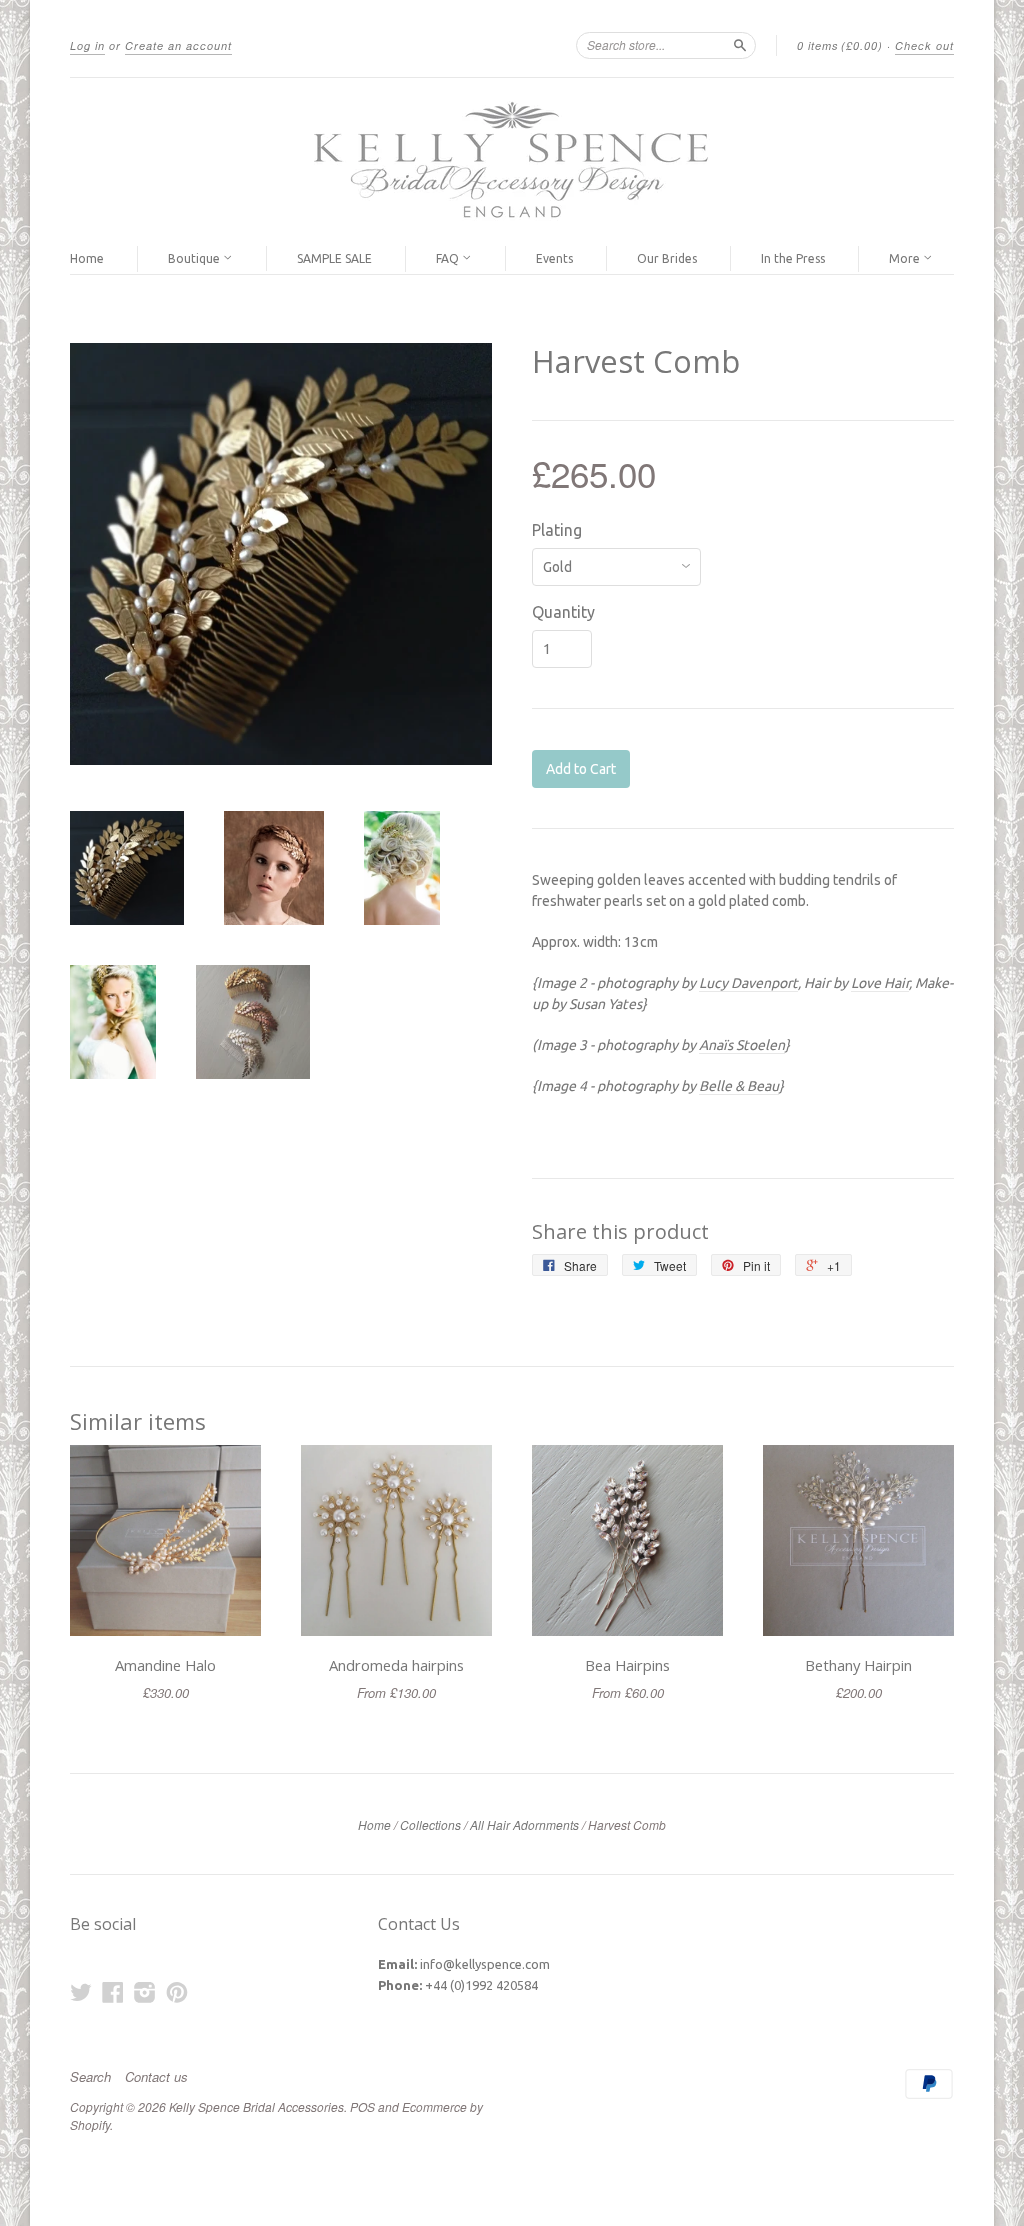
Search (90, 2077)
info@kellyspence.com (485, 1964)
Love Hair (880, 983)
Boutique (195, 258)
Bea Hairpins (627, 1665)
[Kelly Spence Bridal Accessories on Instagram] (145, 1992)
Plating (557, 530)
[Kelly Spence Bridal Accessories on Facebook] (113, 1992)
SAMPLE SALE (334, 258)
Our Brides (667, 258)
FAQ (449, 258)
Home (87, 258)
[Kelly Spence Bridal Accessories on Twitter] (81, 1992)
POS (362, 2106)
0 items (840, 45)
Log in (87, 45)
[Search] (740, 45)
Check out (924, 45)
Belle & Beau (739, 1086)
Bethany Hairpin (858, 1665)
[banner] (512, 161)
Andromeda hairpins (396, 1665)
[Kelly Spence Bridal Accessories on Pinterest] (177, 1992)
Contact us (156, 2077)
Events (554, 258)
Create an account (178, 45)
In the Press (793, 258)
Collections (430, 1824)
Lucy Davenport (748, 983)
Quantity (563, 612)
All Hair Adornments (524, 1824)
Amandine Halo (165, 1665)
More (906, 258)
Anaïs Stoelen (742, 1045)
